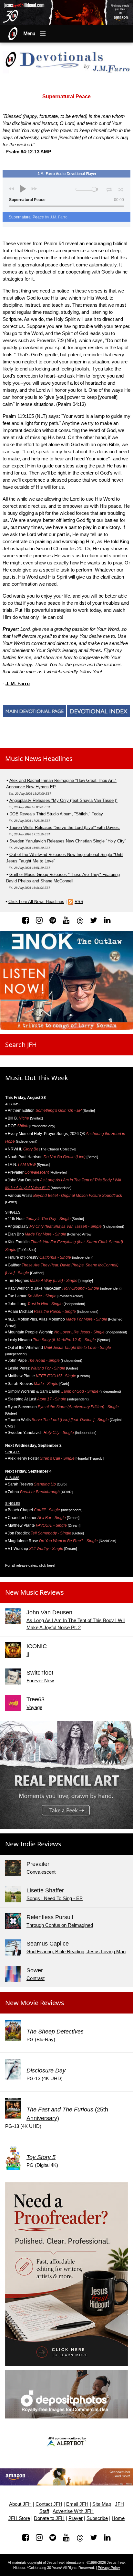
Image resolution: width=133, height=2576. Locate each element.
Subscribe (97, 2518)
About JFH (20, 2504)
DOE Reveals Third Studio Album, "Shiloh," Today (56, 814)
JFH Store (19, 2518)
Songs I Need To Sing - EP (55, 1898)
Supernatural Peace (38, 217)
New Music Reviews (35, 1592)
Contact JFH (49, 2504)
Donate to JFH (49, 2518)
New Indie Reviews (33, 1844)
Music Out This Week (37, 1078)
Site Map (102, 2504)
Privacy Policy (109, 2568)
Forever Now (40, 1681)
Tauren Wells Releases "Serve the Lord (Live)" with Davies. (65, 827)
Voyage (34, 1707)
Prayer (76, 2518)
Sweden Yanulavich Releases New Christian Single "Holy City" (68, 841)
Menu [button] (29, 34)
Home (118, 2518)
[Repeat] (109, 188)
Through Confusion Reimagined (60, 1925)
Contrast (36, 1978)
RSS (79, 902)
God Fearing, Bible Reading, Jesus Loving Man (76, 1951)
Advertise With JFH (73, 2511)
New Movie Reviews (35, 2003)
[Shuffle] (121, 189)
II (28, 1654)
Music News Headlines (39, 759)
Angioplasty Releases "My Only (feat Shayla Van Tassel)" (63, 800)
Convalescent (41, 1872)
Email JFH (77, 2504)
